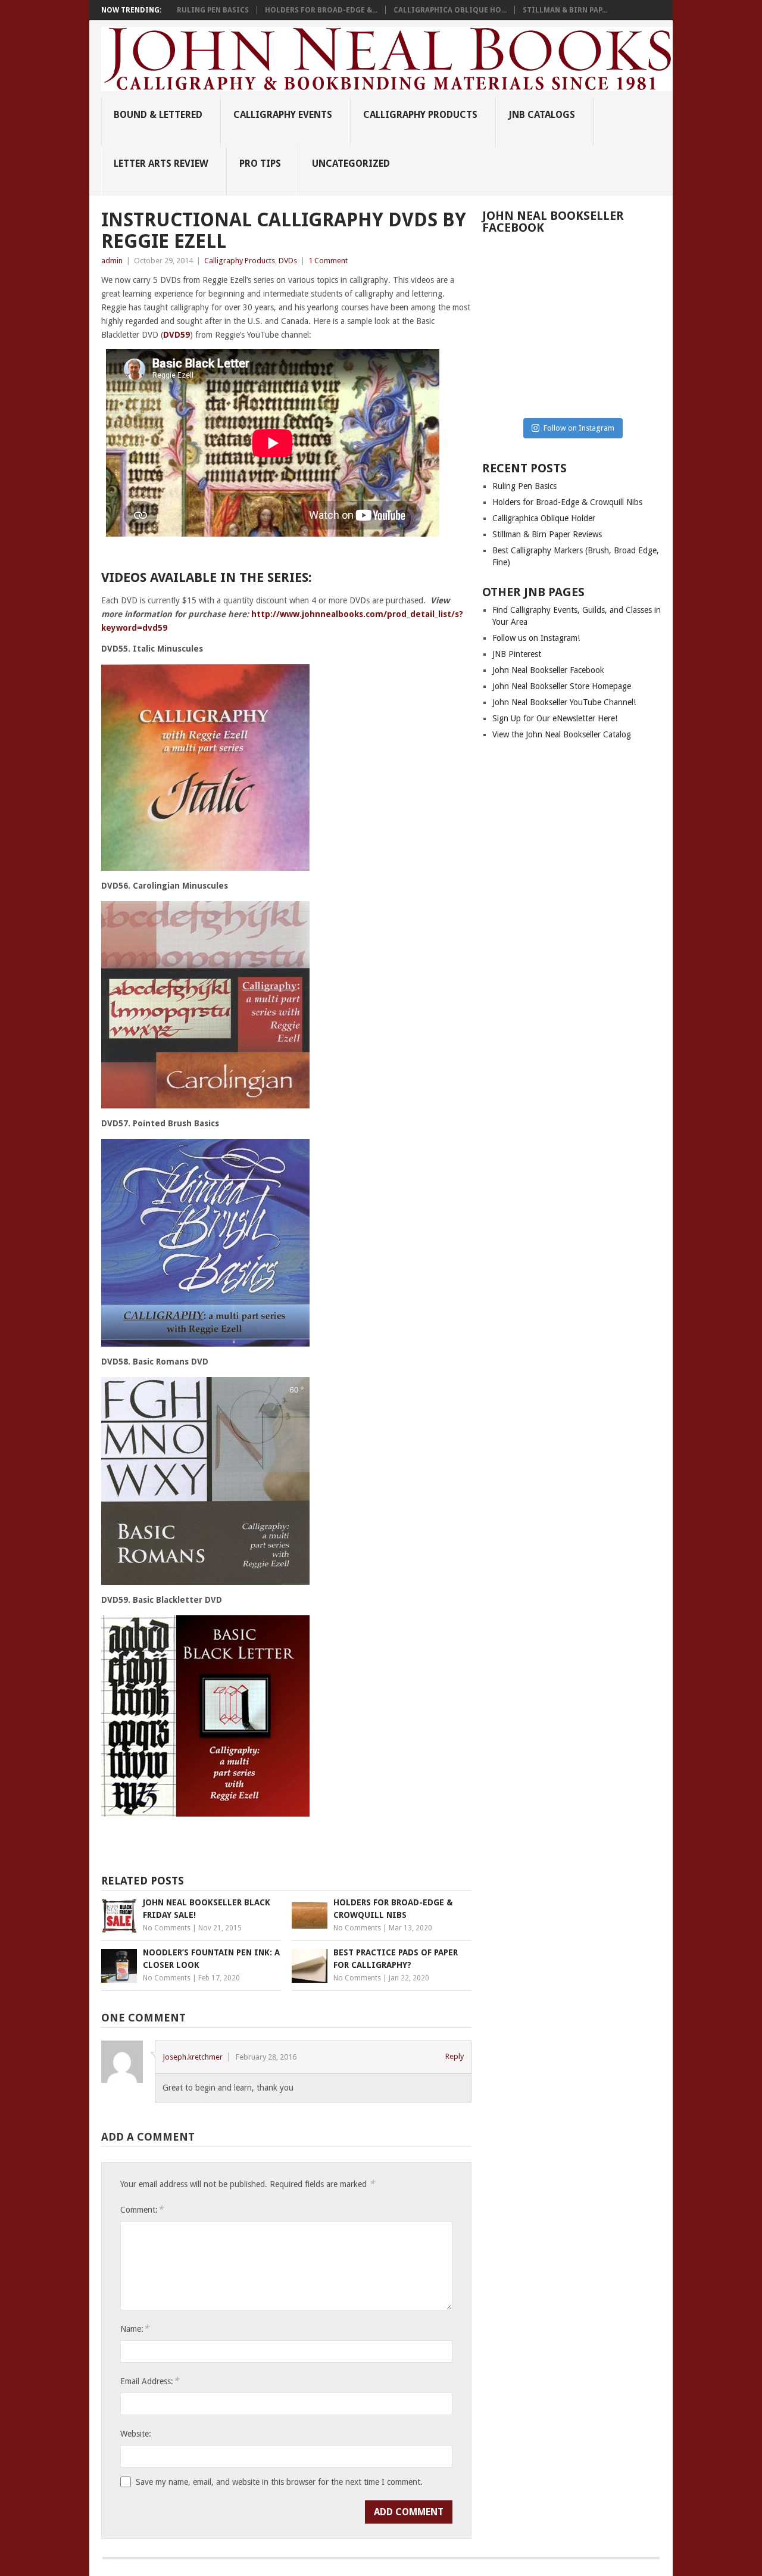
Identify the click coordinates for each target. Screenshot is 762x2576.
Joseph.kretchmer (193, 2057)
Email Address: (149, 2381)
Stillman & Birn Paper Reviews (547, 534)
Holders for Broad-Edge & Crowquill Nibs (567, 502)
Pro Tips (260, 163)
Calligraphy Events (283, 115)
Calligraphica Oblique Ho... (450, 10)
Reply (455, 2056)
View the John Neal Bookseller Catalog (562, 734)
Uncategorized (351, 163)
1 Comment (328, 261)
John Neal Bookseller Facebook (548, 670)
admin (112, 261)
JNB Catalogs (542, 115)
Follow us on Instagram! (536, 638)
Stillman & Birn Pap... (565, 10)
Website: (136, 2434)
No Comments (167, 1928)
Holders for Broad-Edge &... (321, 10)
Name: (135, 2329)
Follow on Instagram (579, 428)
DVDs (288, 261)
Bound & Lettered (158, 115)
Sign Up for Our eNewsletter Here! (555, 718)
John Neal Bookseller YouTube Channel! (564, 702)
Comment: (142, 2209)
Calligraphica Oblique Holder (544, 518)
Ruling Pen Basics (213, 10)
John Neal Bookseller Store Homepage (562, 686)
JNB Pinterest (517, 654)
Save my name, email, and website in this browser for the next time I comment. (279, 2482)
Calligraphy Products (420, 115)
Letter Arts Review (161, 163)
